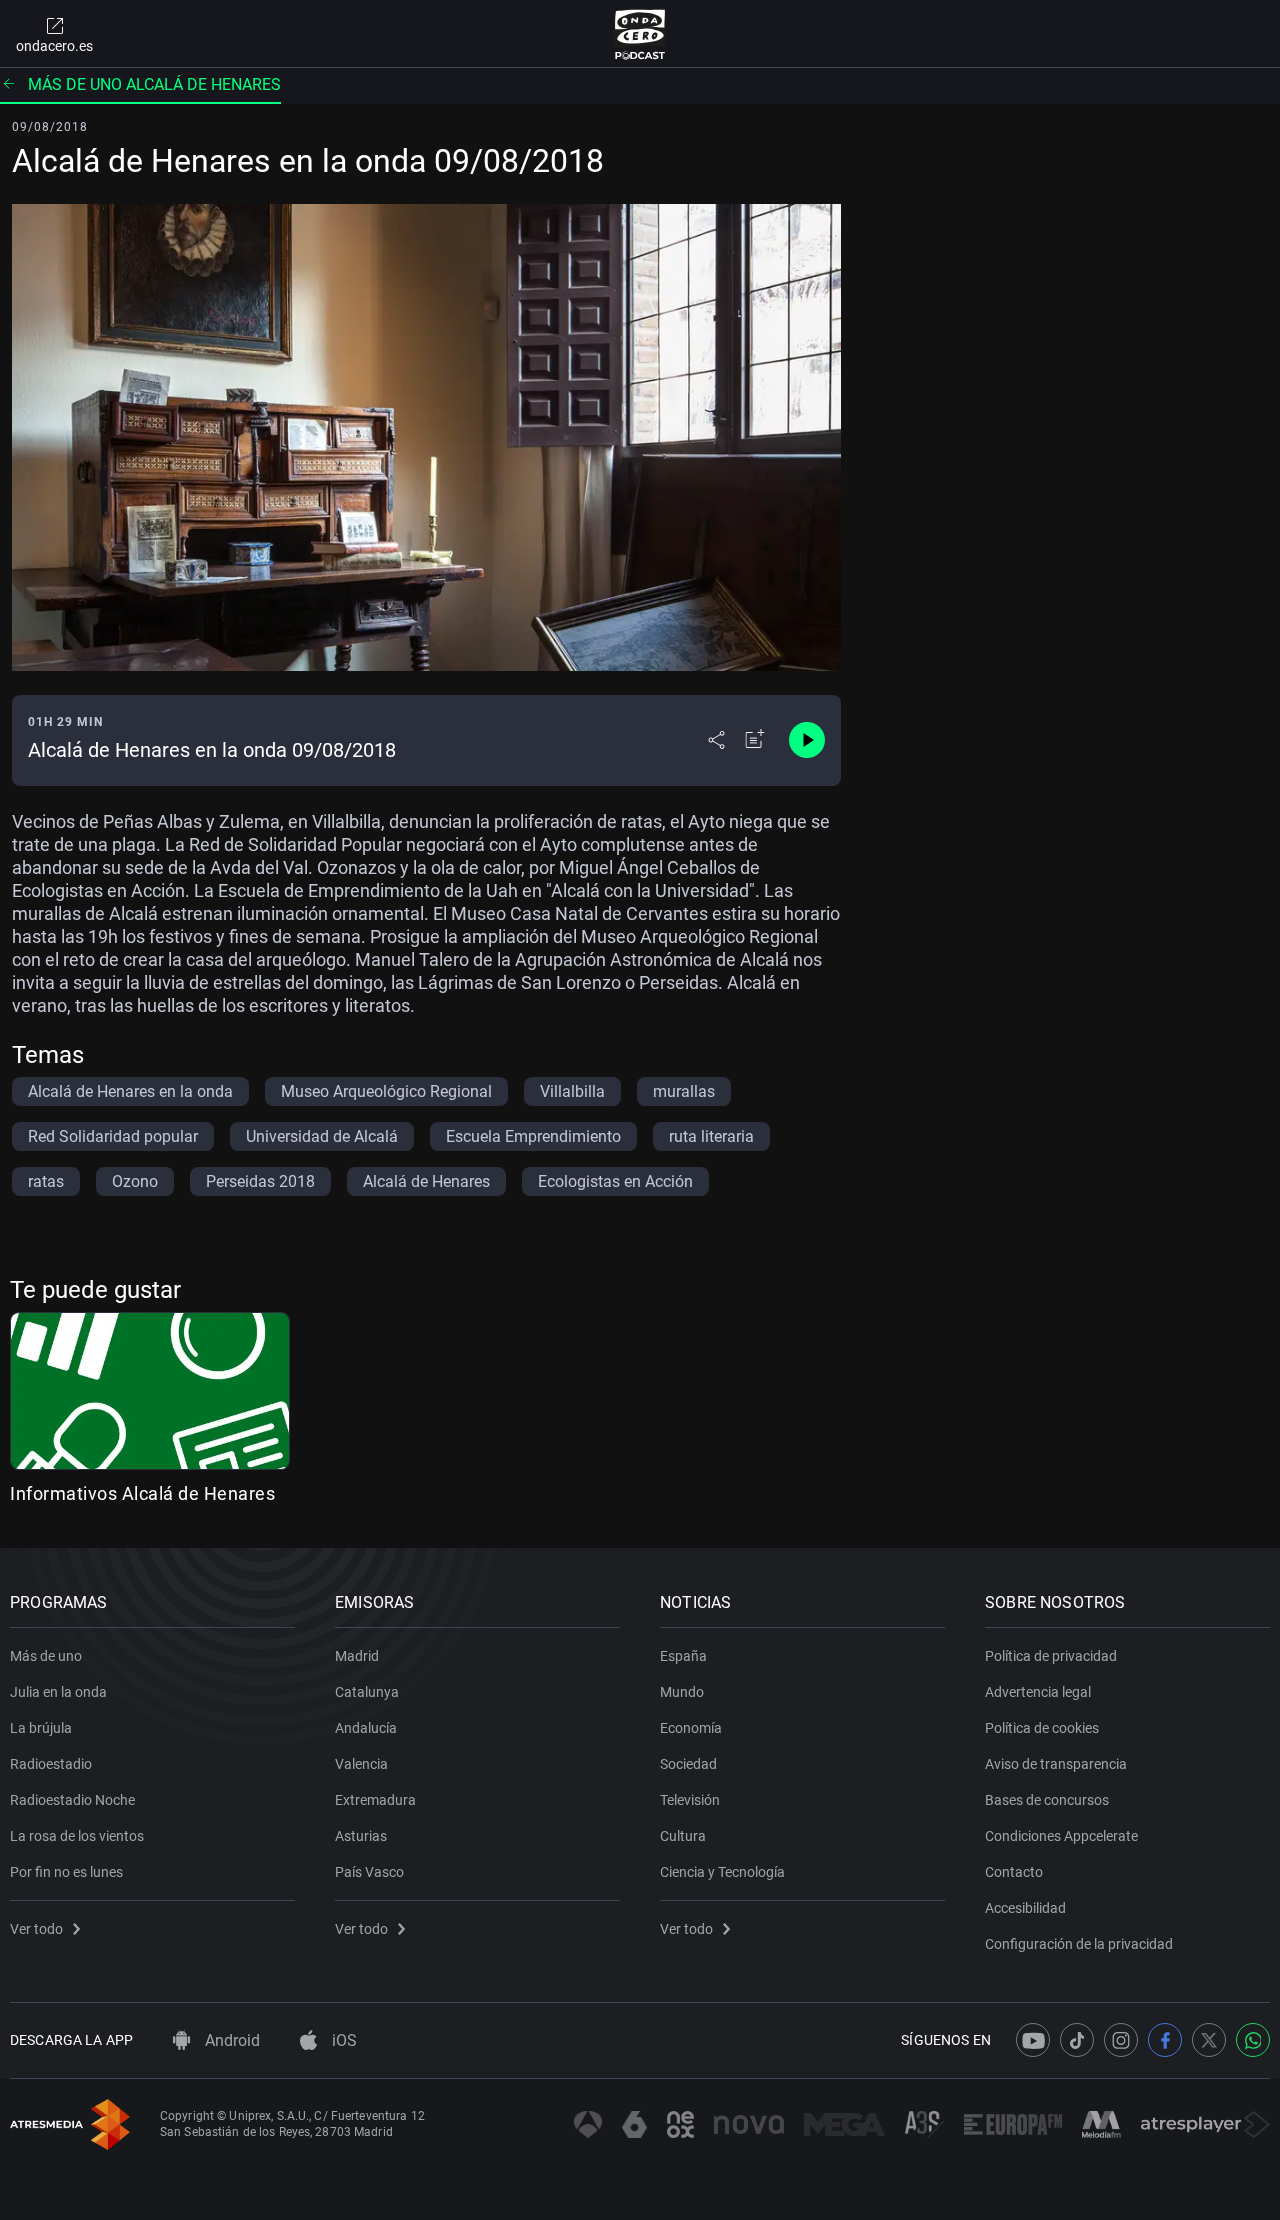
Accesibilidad (1025, 1908)
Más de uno (46, 1656)
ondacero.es (54, 46)
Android (230, 2040)
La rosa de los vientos (77, 1836)
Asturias (361, 1836)
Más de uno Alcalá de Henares (154, 84)
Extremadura (375, 1800)
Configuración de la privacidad (1079, 1944)
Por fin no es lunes (66, 1872)
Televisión (690, 1800)
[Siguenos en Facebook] (1165, 2040)
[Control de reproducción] (807, 740)
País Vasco (369, 1872)
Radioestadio (51, 1764)
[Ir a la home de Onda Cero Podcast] (640, 34)
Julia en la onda (58, 1692)
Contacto (1014, 1872)
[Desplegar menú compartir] (716, 740)
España (683, 1656)
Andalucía (366, 1728)
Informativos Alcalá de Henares (142, 1493)
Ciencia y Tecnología (722, 1872)
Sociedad (688, 1764)
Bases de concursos (1047, 1800)
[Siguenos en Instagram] (1121, 2040)
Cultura (683, 1836)
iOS (342, 2040)
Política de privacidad (1051, 1656)
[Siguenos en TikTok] (1077, 2040)
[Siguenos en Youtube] (1033, 2040)
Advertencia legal (1038, 1692)
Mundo (682, 1692)
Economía (691, 1728)
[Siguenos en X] (1209, 2040)
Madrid (357, 1656)
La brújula (41, 1728)
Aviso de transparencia (1056, 1764)
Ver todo (36, 1929)
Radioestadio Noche (72, 1800)
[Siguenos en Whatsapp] (1253, 2040)
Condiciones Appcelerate (1061, 1836)
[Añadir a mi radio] (755, 740)
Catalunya (367, 1692)
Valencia (361, 1764)
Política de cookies (1042, 1728)
